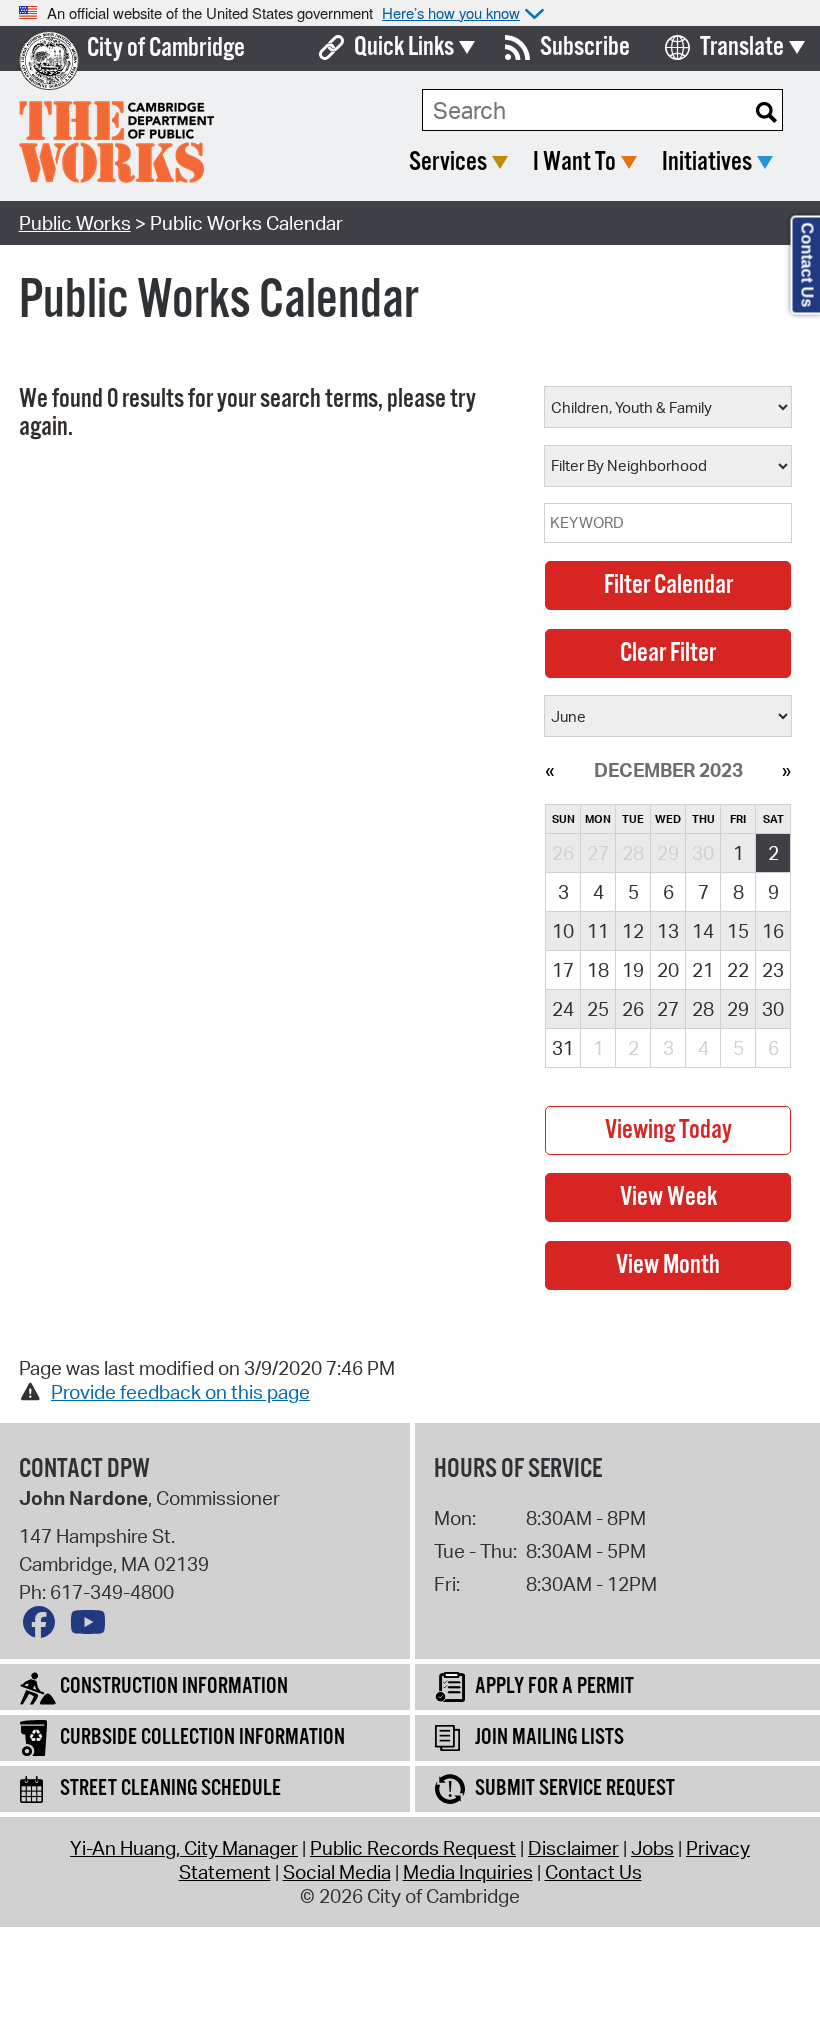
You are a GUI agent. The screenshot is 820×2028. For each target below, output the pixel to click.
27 (668, 1009)
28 (703, 1009)
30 (773, 1009)
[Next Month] (786, 770)
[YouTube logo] (93, 1627)
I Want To (574, 162)
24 (563, 1009)
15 (738, 931)
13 (668, 931)
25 (598, 1009)
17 (563, 970)
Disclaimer (573, 1848)
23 (773, 970)
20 (668, 970)
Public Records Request (413, 1848)
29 (738, 1009)
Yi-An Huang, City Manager (184, 1848)
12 (633, 931)
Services (448, 162)
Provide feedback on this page (180, 1392)
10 (563, 931)
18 (598, 970)
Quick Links (404, 47)
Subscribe (585, 47)
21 (703, 970)
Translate (742, 47)
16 (773, 931)
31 (563, 1048)
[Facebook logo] (44, 1627)
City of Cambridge (166, 48)
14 (703, 931)
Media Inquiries (468, 1872)
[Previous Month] (549, 770)
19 (633, 970)
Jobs (652, 1848)
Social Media (337, 1872)
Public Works (75, 223)
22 (738, 970)
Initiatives (707, 162)
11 (598, 931)
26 (633, 1009)
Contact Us (593, 1872)
